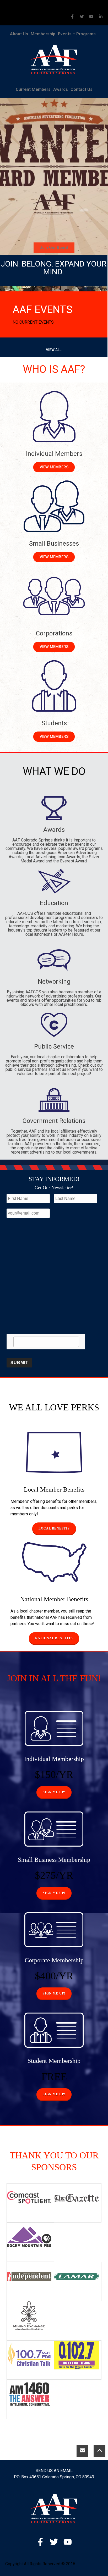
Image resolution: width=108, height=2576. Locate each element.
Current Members (33, 89)
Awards (61, 89)
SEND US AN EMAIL (54, 2471)
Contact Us (82, 89)
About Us (19, 34)
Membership (43, 34)
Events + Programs (77, 34)
